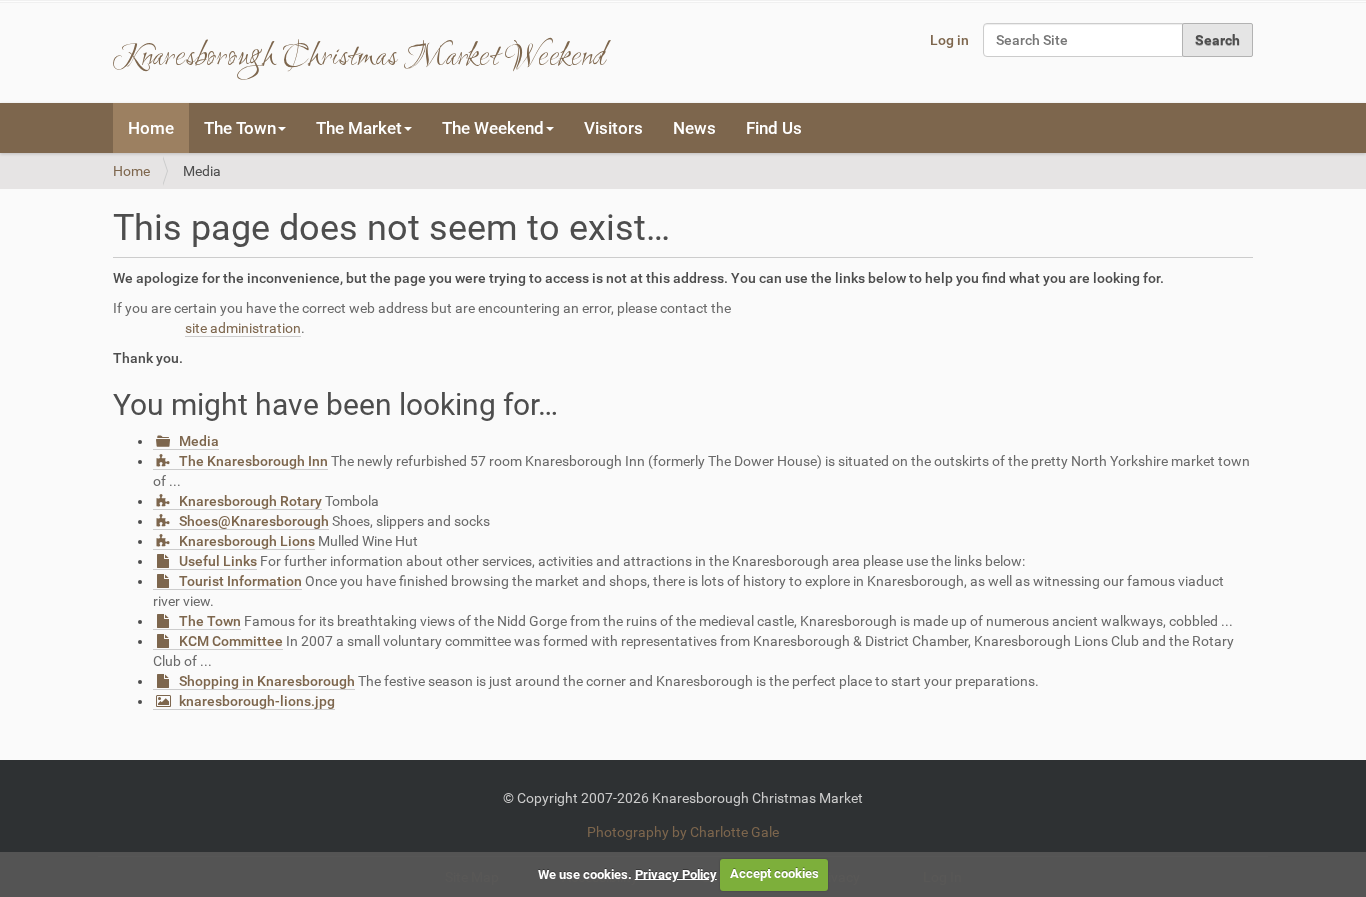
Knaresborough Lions (247, 541)
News (694, 128)
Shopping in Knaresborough (267, 681)
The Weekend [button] (493, 128)
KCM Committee (231, 641)
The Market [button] (359, 128)
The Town (210, 621)
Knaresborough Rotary (250, 501)
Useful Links (218, 561)
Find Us (774, 128)
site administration (243, 328)
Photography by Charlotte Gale (683, 832)
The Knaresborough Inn (253, 461)
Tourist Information (240, 581)
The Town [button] (240, 128)
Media (199, 441)
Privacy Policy (676, 873)
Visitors (613, 128)
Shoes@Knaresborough (254, 521)
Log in (949, 40)
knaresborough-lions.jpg (257, 701)
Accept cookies (774, 873)
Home (151, 128)
